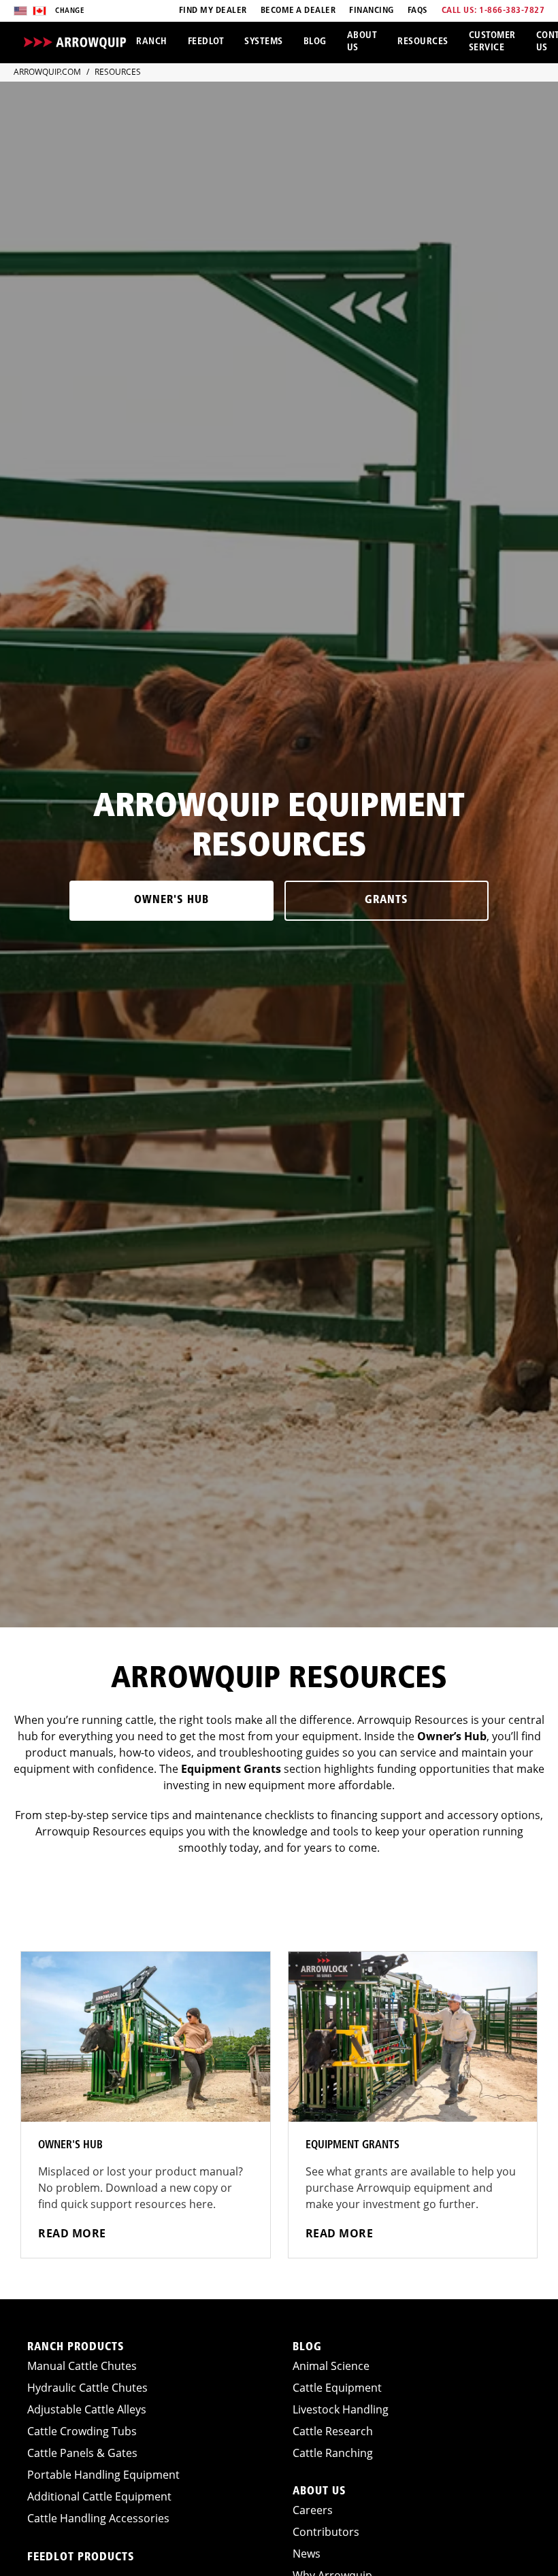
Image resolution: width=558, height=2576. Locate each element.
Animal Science (331, 2366)
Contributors (326, 2532)
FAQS (418, 11)
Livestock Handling (341, 2409)
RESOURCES (423, 42)
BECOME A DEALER (298, 11)
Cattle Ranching (333, 2453)
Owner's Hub (171, 900)
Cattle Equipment (337, 2388)
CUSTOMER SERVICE (492, 42)
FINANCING (372, 11)
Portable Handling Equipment (103, 2475)
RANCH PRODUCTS (76, 2348)
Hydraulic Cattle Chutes (87, 2388)
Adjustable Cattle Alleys (87, 2409)
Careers (313, 2510)
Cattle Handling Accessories (98, 2518)
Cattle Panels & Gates (82, 2453)
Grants (387, 900)
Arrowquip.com (47, 72)
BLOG (315, 42)
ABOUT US (362, 42)
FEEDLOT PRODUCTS (81, 2558)
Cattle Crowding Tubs (82, 2431)
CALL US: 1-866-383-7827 (493, 11)
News (307, 2554)
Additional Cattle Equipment (99, 2496)
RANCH (152, 42)
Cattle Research (333, 2431)
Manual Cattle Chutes (82, 2366)
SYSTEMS (264, 42)
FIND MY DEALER (213, 11)
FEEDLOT (206, 42)
